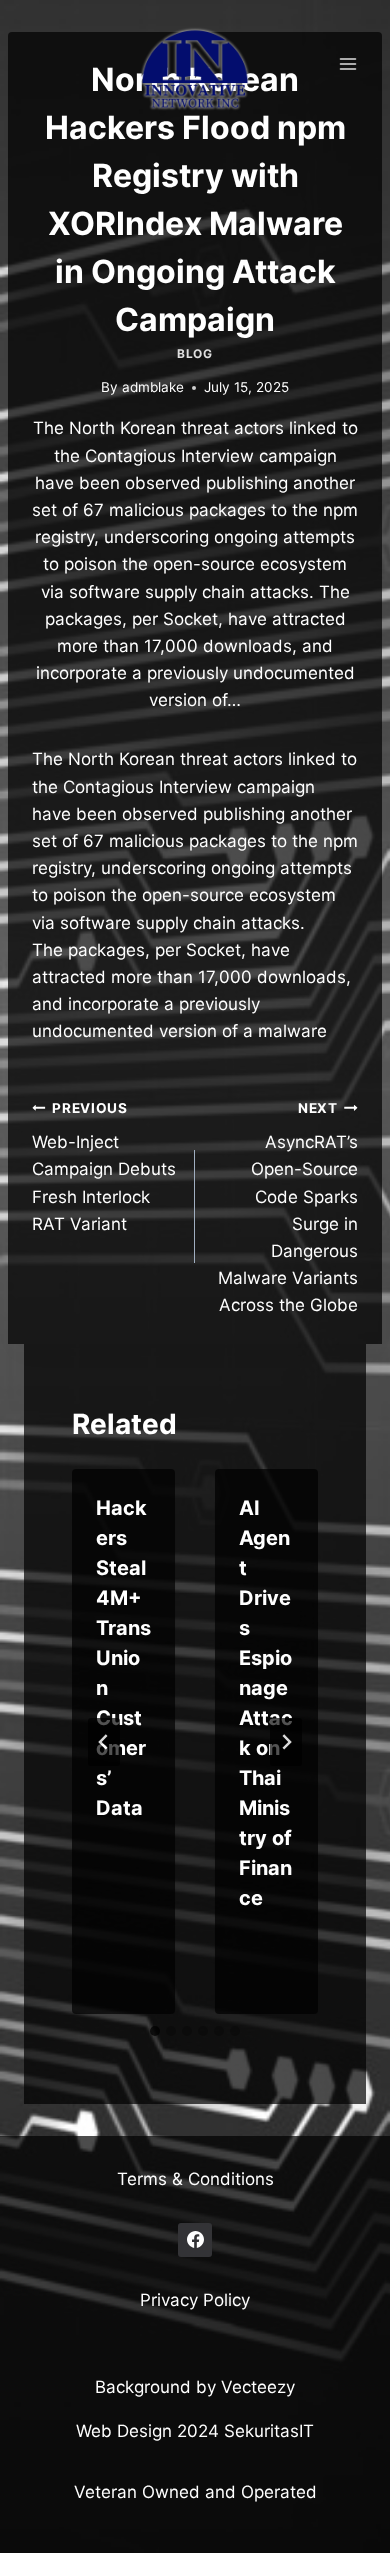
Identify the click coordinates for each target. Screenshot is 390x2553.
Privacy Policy (195, 2300)
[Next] (286, 1742)
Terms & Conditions (195, 2179)
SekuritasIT (269, 2431)
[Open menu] (347, 63)
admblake (153, 387)
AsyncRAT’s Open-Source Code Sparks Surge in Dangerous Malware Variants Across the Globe (288, 1208)
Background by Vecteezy (195, 2387)
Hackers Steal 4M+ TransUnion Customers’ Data (123, 1658)
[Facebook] (195, 2240)
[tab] (155, 2031)
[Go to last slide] (104, 1742)
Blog (194, 353)
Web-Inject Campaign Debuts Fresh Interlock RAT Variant (104, 1167)
